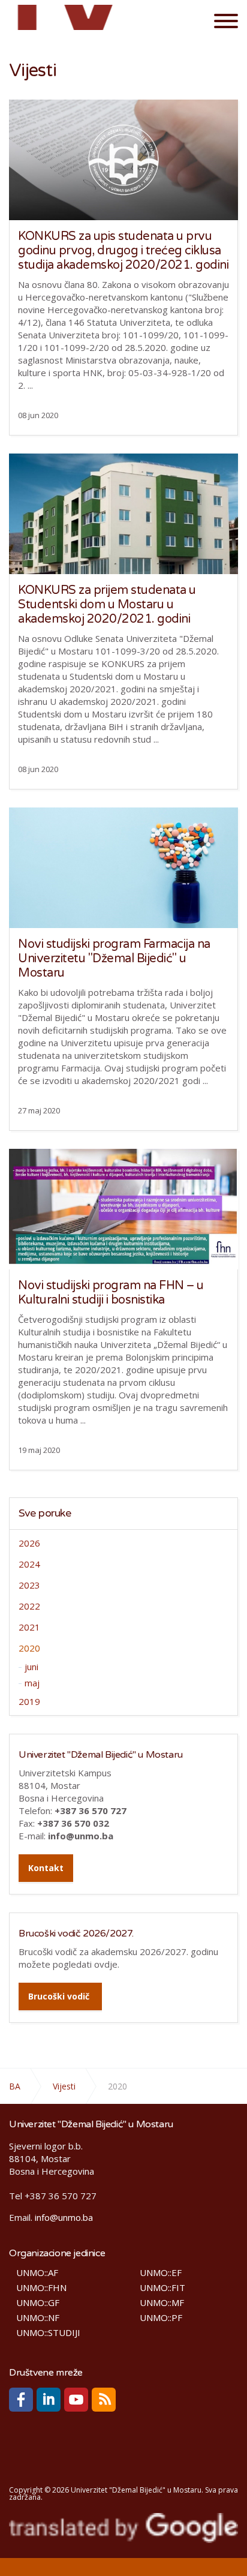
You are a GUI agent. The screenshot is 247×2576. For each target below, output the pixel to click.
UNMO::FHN (41, 2288)
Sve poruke (45, 1513)
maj (32, 1683)
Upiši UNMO (70, 20)
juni (31, 1667)
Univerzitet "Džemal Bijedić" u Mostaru (101, 1755)
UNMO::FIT (162, 2288)
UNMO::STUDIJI (48, 2333)
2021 (29, 1627)
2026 (29, 1543)
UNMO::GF (38, 2303)
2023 (29, 1585)
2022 (29, 1606)
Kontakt (46, 1868)
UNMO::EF (161, 2273)
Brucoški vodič (59, 1996)
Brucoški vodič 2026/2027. (76, 1933)
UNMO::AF (37, 2273)
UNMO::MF (162, 2303)
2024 (29, 1564)
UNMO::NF (38, 2318)
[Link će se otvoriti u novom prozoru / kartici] (21, 2400)
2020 (29, 1648)
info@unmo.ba (64, 2217)
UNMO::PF (161, 2318)
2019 (29, 1701)
